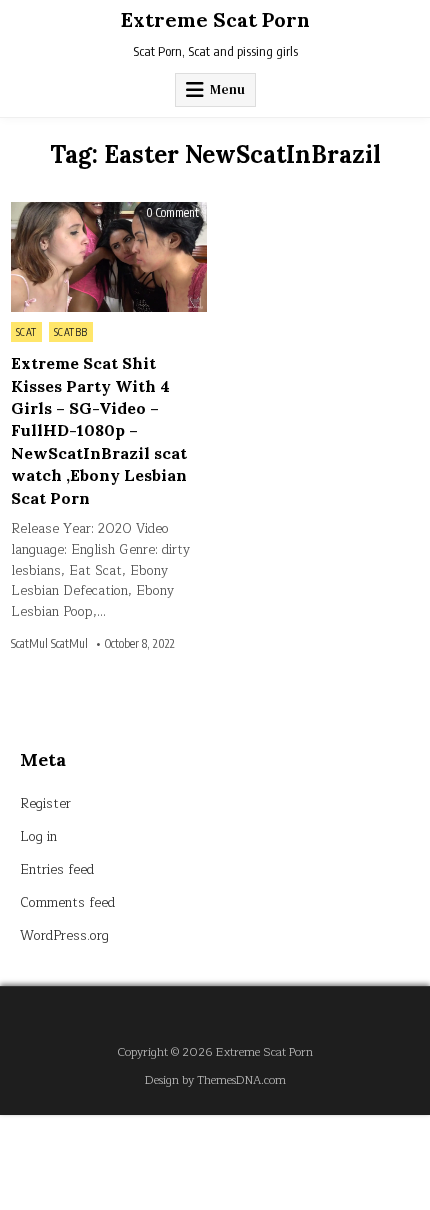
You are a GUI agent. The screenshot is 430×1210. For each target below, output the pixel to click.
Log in (38, 837)
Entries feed (57, 870)
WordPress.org (64, 936)
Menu (227, 89)
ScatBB (71, 332)
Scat (26, 332)
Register (45, 804)
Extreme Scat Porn (215, 19)
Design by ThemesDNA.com (215, 1080)
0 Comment (172, 213)
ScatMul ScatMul (49, 644)
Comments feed (67, 903)
